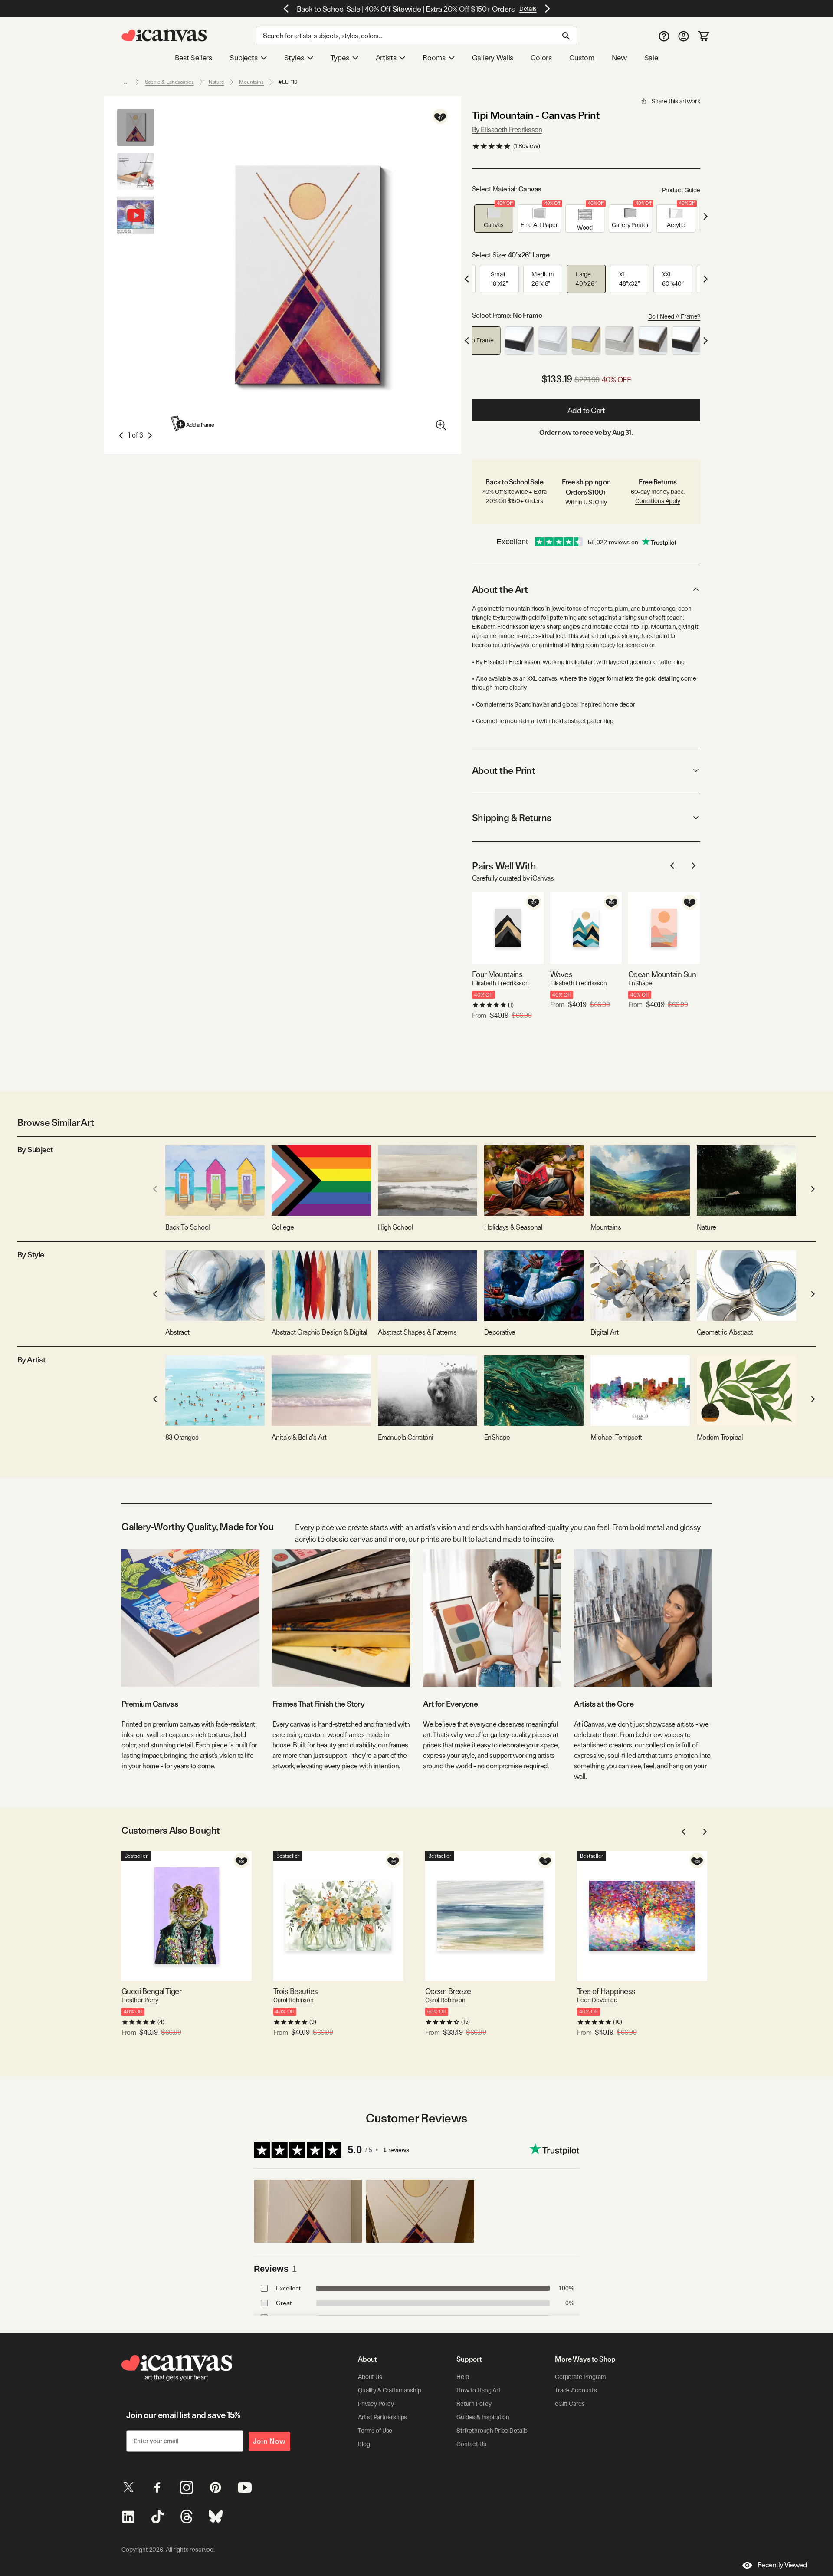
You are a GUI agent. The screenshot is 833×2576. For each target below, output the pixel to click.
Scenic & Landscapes (169, 82)
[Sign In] (684, 36)
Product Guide (681, 190)
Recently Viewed (782, 2565)
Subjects (244, 58)
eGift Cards (570, 2404)
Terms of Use (375, 2431)
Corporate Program (580, 2377)
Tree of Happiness (606, 1991)
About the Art (500, 589)
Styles (294, 58)
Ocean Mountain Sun (662, 974)
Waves (561, 974)
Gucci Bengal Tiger (151, 1991)
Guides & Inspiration (483, 2417)
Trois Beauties (295, 1991)
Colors (541, 58)
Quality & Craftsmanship (390, 2390)
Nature (216, 82)
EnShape (640, 983)
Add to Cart (586, 410)
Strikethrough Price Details (492, 2431)
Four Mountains (497, 974)
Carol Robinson (294, 2000)
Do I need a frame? (674, 316)
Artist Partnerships (382, 2417)
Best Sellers (193, 58)
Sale (651, 58)
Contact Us (471, 2444)
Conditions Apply (658, 501)
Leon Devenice (597, 2000)
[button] (494, 219)
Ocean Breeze (448, 1991)
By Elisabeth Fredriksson (507, 130)
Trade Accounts (576, 2390)
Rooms (434, 58)
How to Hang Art (479, 2390)
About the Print (503, 770)
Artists (386, 58)
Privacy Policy (376, 2404)
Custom (582, 58)
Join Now (269, 2441)
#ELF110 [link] (288, 82)
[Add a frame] (193, 424)
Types (340, 58)
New (619, 58)
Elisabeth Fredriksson (500, 983)
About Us (370, 2377)
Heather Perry (140, 2000)
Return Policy (474, 2404)
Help (462, 2377)
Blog (364, 2444)
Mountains (251, 82)
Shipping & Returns (512, 818)
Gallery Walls (493, 58)
